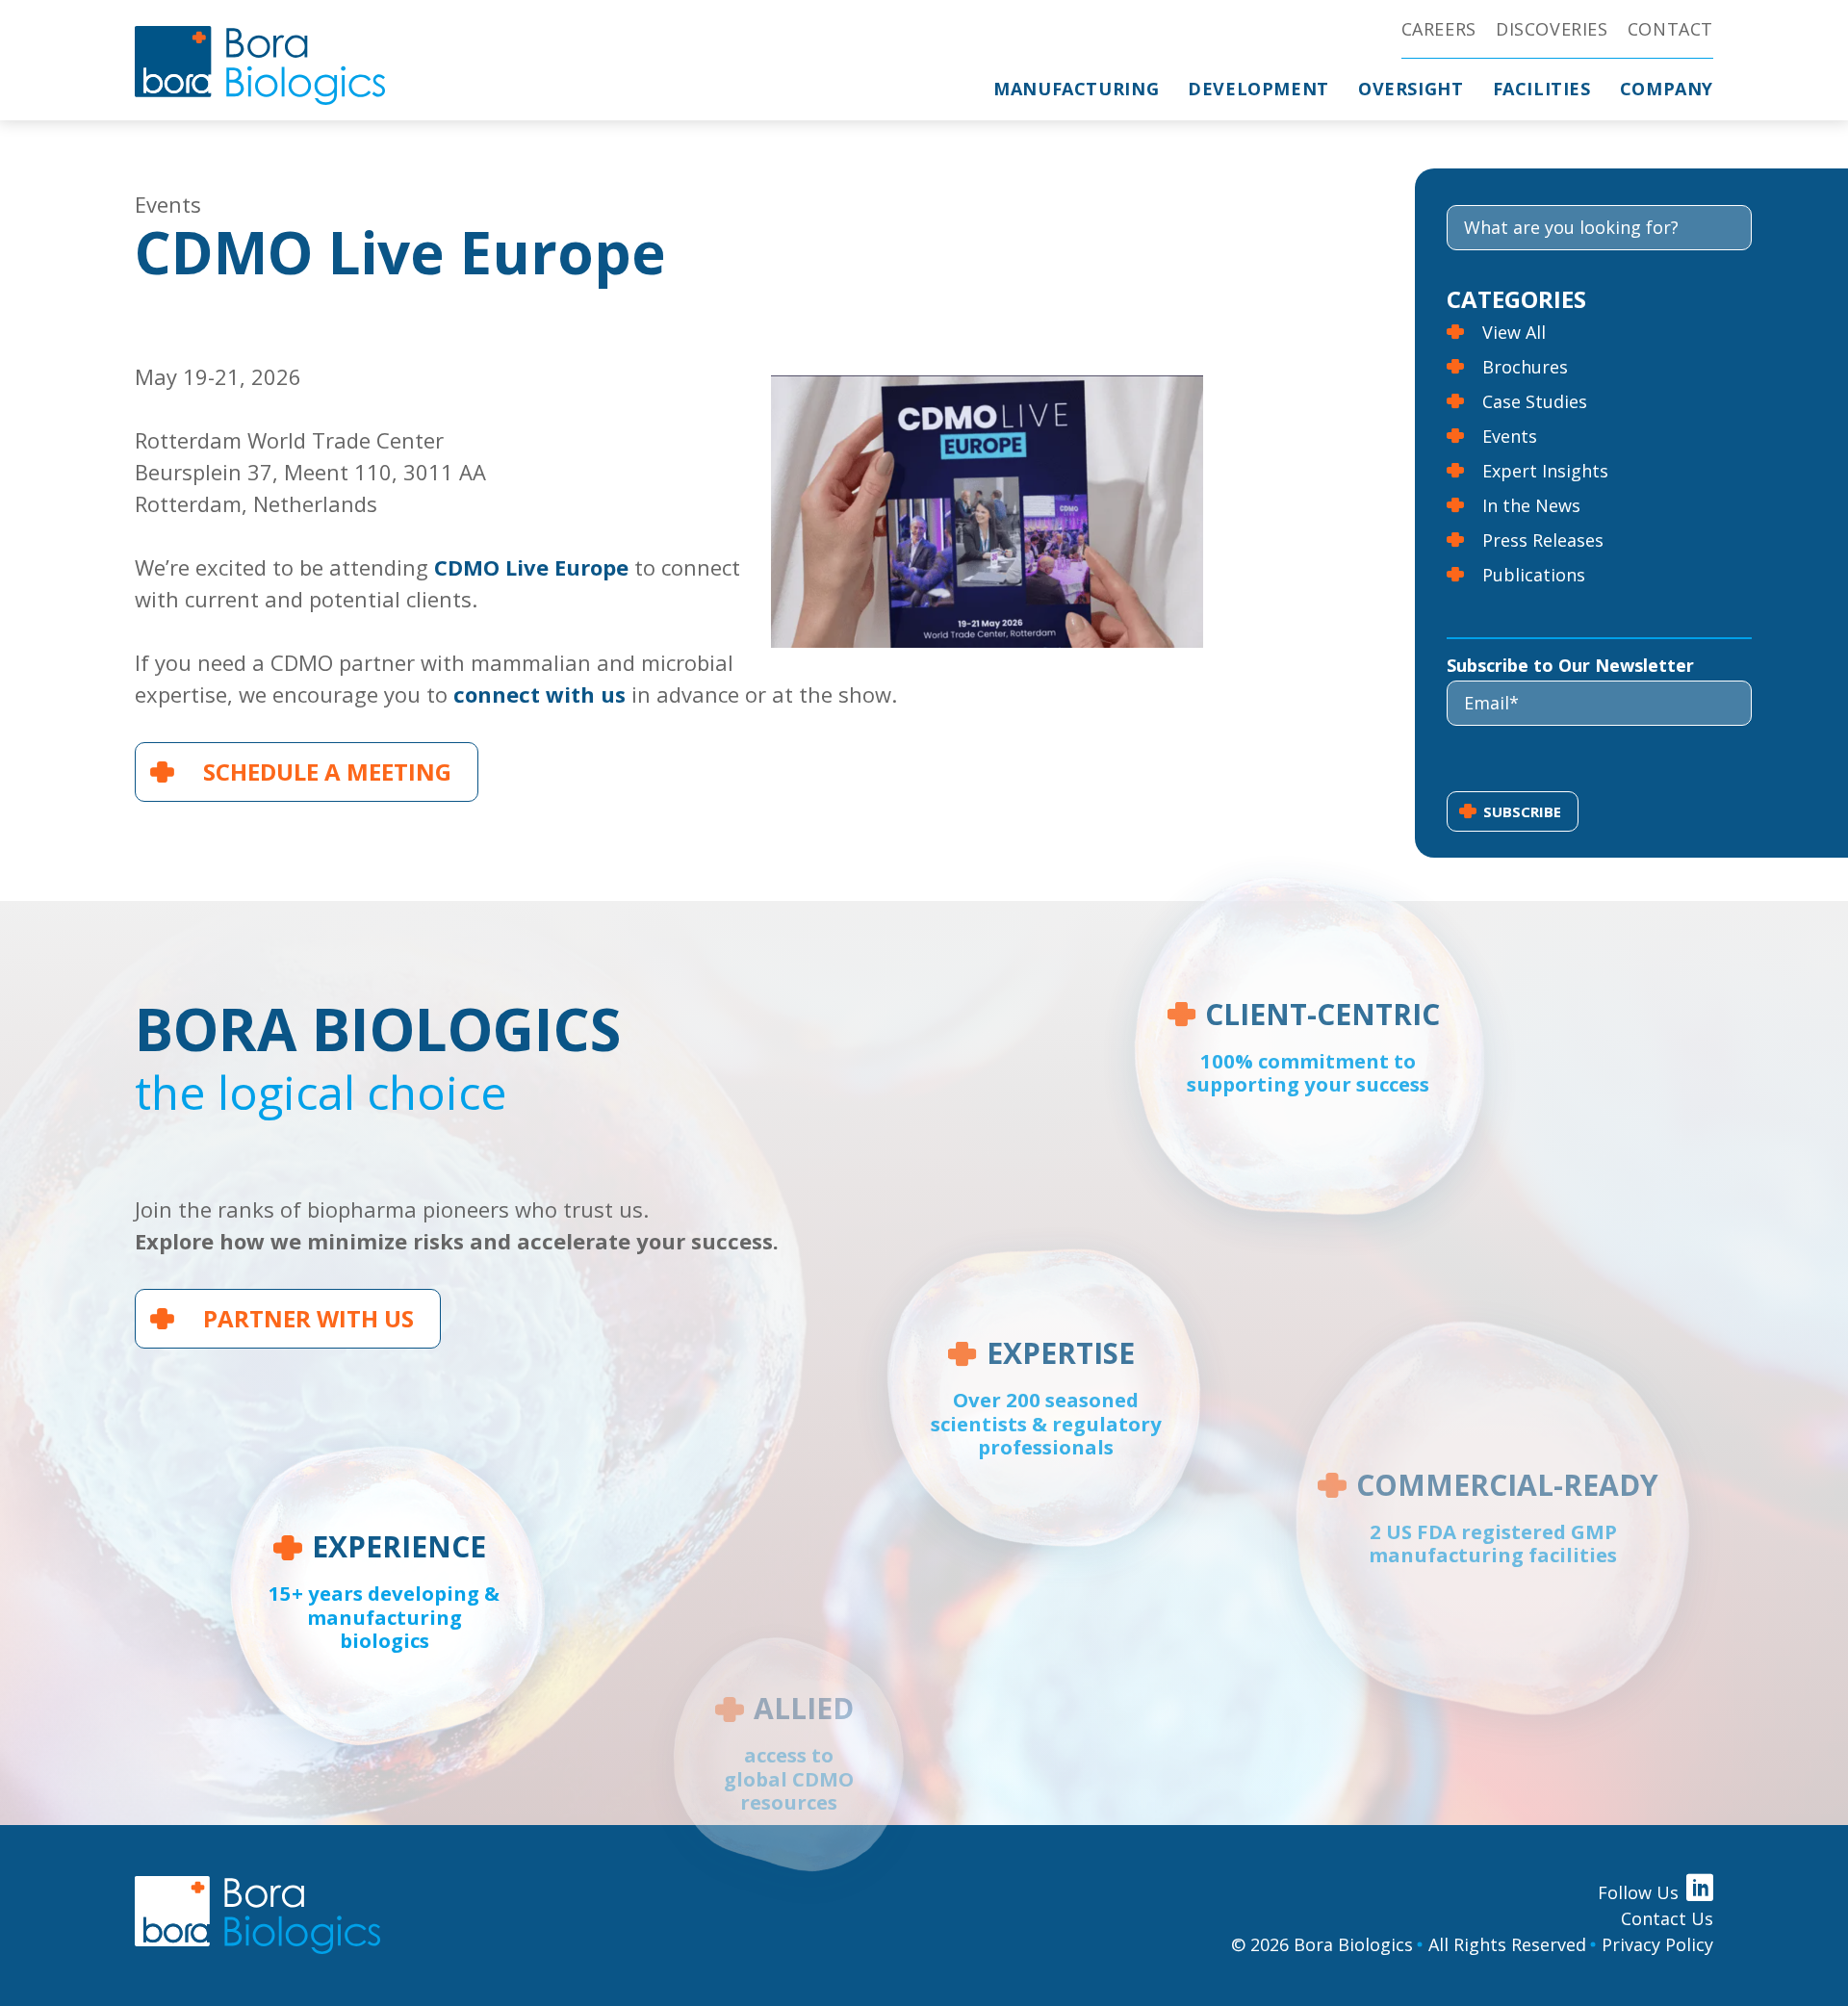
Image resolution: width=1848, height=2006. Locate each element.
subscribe (1522, 811)
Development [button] (1258, 89)
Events (1510, 436)
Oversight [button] (1411, 89)
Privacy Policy (1657, 1944)
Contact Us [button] (1667, 1918)
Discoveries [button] (1552, 29)
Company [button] (1667, 89)
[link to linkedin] (1700, 1888)
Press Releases (1543, 540)
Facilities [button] (1542, 89)
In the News (1531, 505)
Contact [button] (1670, 29)
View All (1514, 332)
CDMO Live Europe (531, 567)
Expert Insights (1545, 471)
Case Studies (1535, 401)
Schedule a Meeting (327, 772)
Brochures (1525, 367)
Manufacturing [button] (1076, 89)
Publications (1534, 575)
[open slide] (1309, 1047)
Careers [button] (1439, 29)
